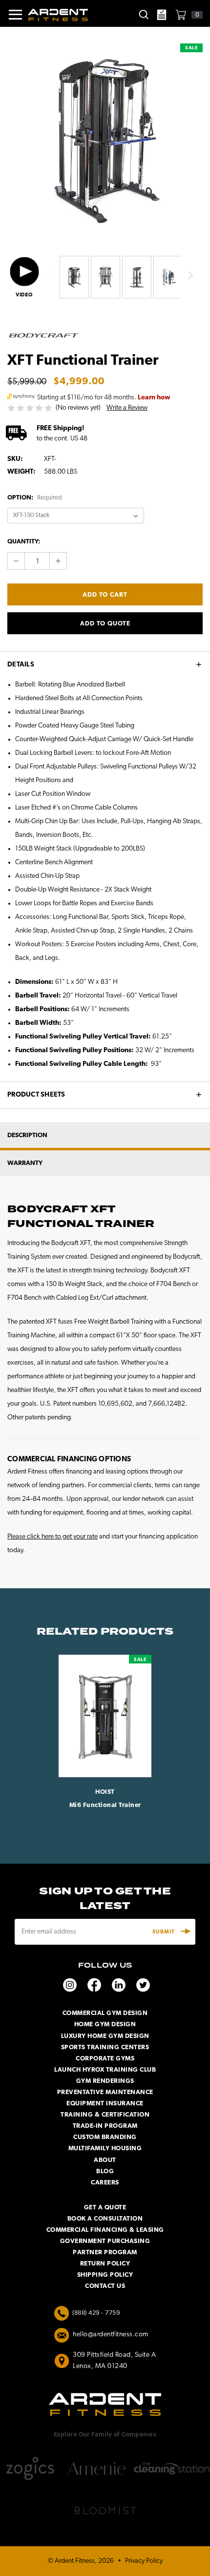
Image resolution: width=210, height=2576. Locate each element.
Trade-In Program (105, 2126)
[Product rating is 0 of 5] (31, 408)
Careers (105, 2183)
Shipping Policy (105, 2275)
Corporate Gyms (105, 2059)
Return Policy (105, 2264)
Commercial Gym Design (105, 2013)
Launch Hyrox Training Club (105, 2070)
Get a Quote (105, 2208)
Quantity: (24, 542)
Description (27, 1135)
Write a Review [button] (127, 408)
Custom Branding (105, 2137)
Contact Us (105, 2286)
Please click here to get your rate (52, 1537)
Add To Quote (105, 624)
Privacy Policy (144, 2561)
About (105, 2160)
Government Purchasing (105, 2241)
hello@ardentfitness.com (111, 2335)
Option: (35, 498)
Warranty (25, 1163)
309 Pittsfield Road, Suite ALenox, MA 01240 (114, 2361)
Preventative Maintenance (105, 2092)
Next (190, 276)
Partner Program (105, 2253)
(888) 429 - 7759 (96, 2313)
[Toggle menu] (11, 15)
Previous (47, 276)
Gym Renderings (105, 2081)
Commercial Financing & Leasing (105, 2230)
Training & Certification (105, 2115)
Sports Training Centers (105, 2047)
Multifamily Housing (105, 2149)
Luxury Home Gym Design (105, 2036)
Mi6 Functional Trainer (105, 1805)
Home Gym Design (105, 2025)
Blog (105, 2171)
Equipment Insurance (105, 2104)
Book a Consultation (105, 2219)
